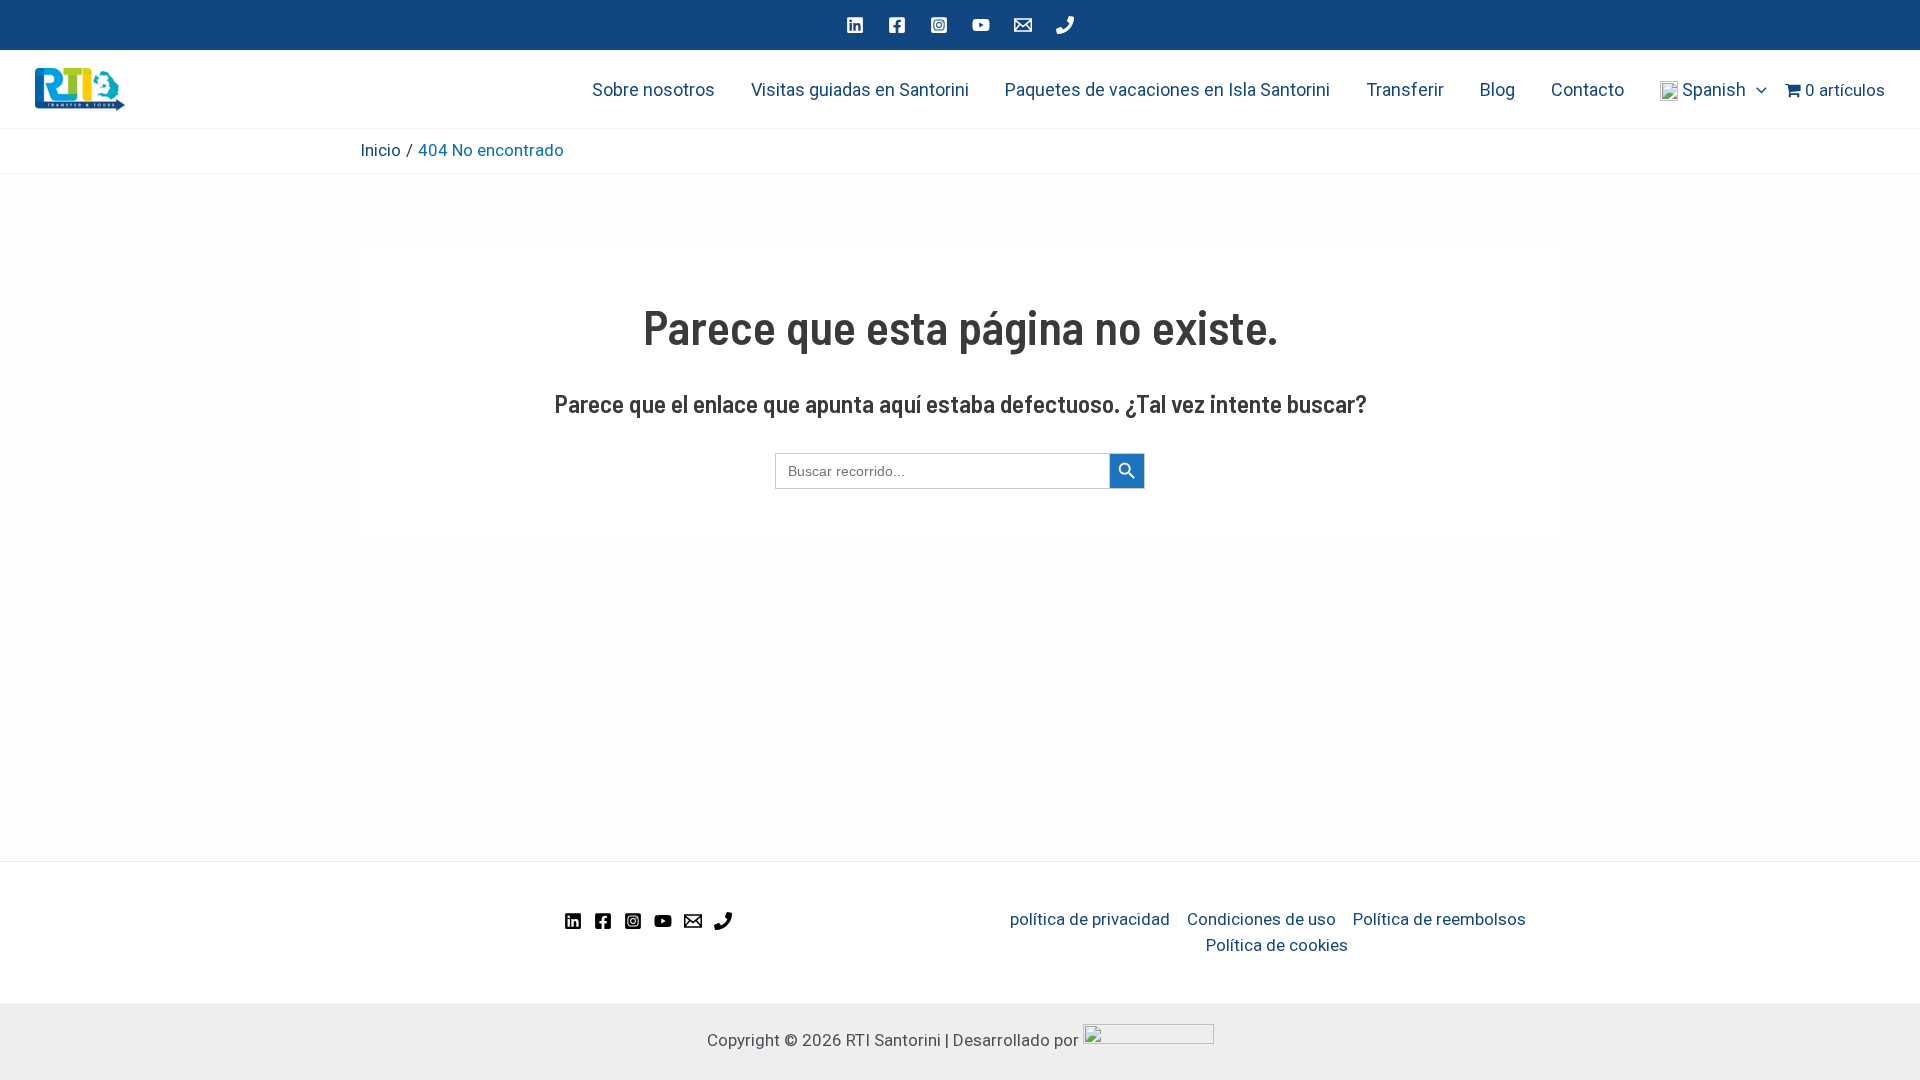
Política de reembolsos (1439, 919)
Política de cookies (1277, 945)
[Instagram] (939, 25)
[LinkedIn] (855, 25)
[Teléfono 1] (1065, 25)
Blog (1497, 89)
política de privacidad (1090, 919)
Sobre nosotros (653, 89)
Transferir (1405, 89)
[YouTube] (981, 25)
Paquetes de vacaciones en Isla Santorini (1167, 89)
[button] (1756, 90)
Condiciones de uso (1261, 919)
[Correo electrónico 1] (1023, 25)
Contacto (1587, 89)
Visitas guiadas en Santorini (860, 89)
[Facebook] (897, 25)
